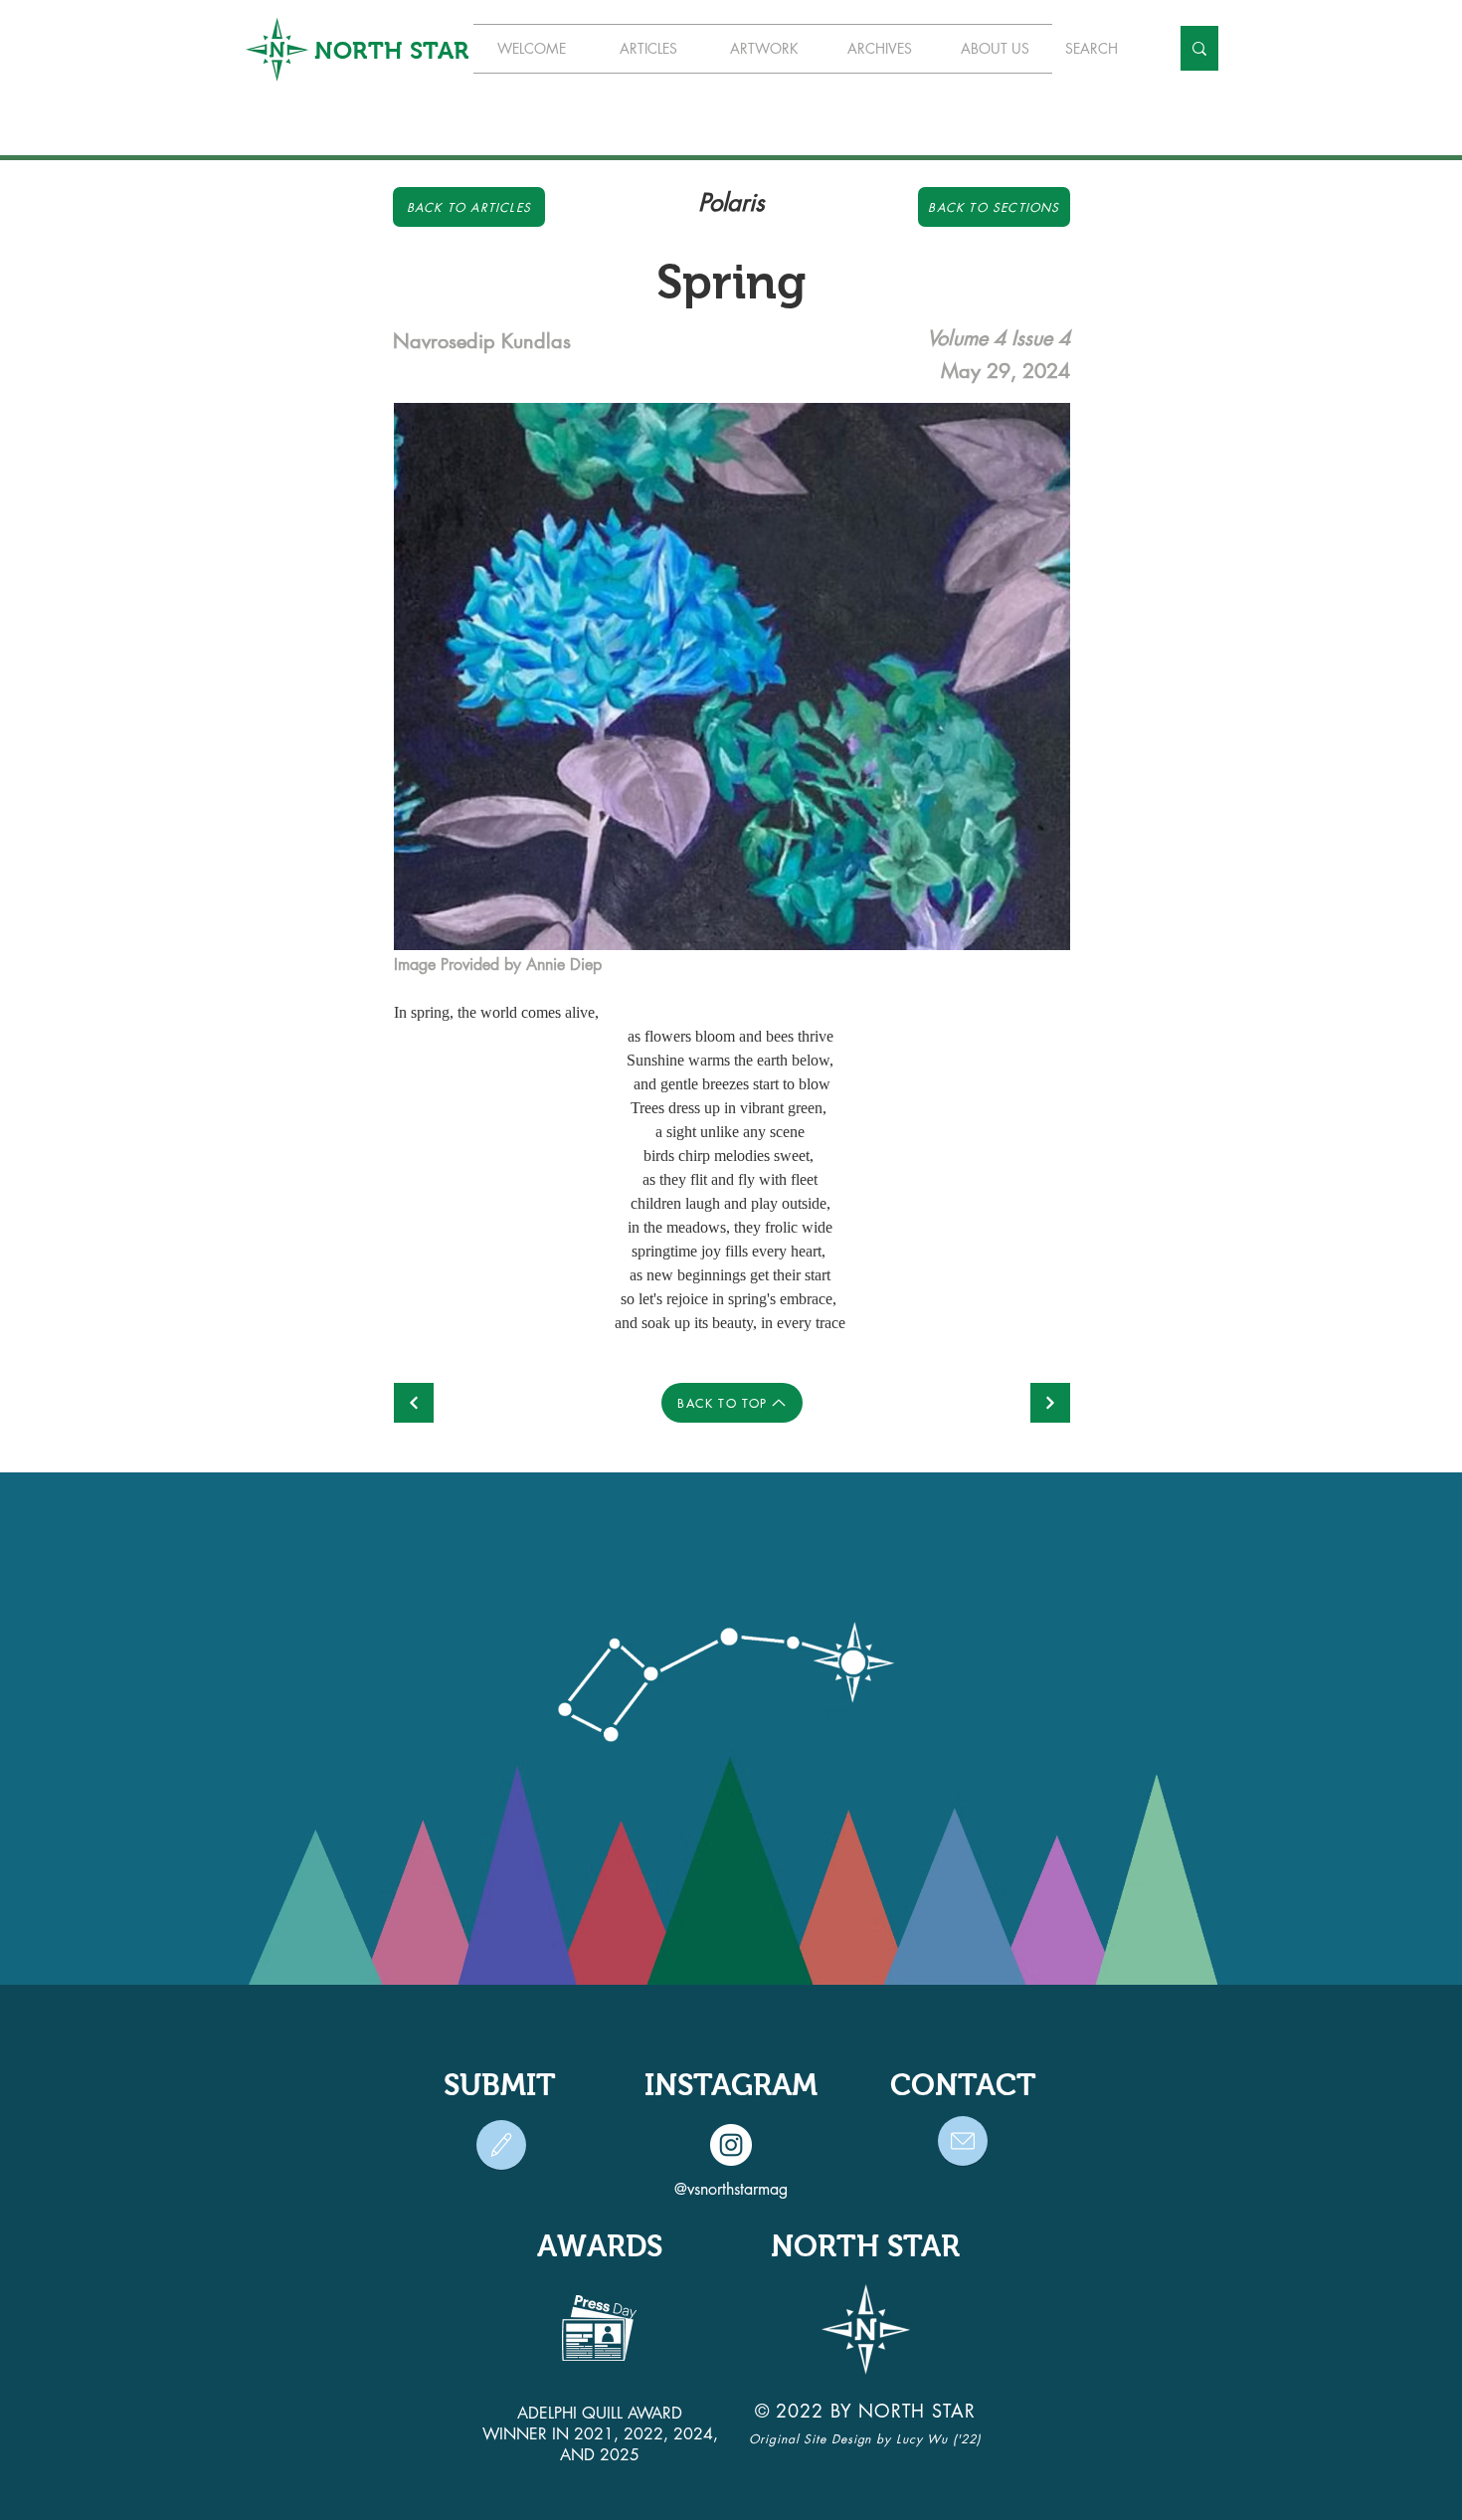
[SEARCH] (1199, 48)
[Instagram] (731, 2145)
